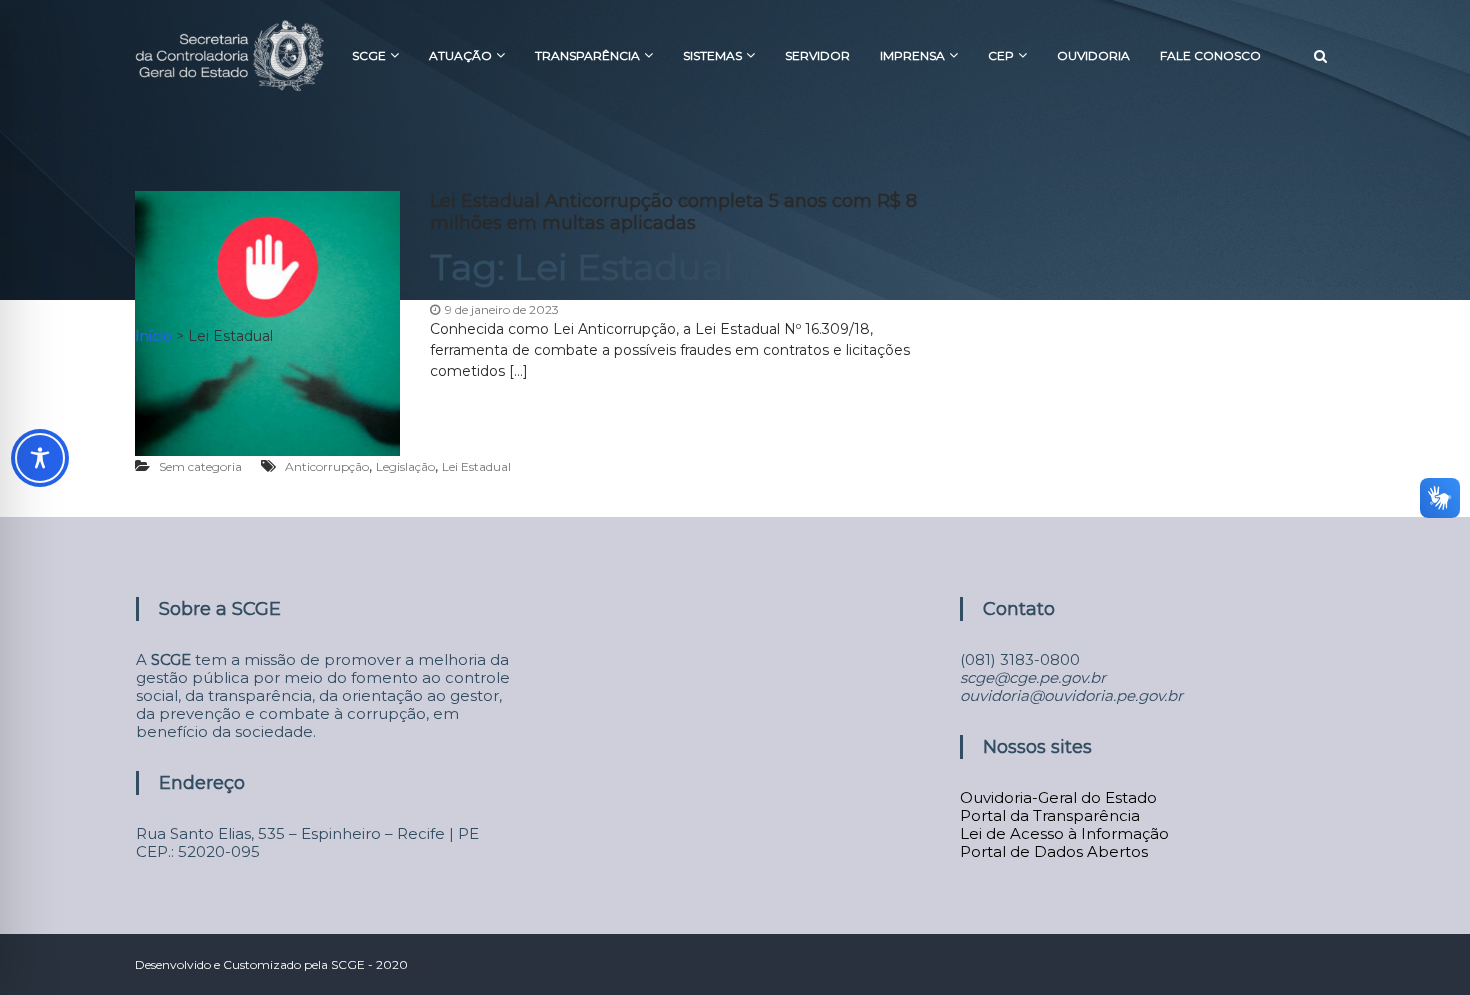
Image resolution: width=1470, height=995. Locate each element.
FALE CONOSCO (1210, 55)
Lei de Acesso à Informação (1064, 833)
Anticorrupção (327, 466)
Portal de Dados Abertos (1054, 851)
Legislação (405, 466)
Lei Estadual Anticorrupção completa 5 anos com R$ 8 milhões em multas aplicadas (673, 212)
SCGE (369, 55)
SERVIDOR (817, 55)
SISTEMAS (712, 55)
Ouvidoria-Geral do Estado (1058, 797)
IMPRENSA (912, 55)
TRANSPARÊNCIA (587, 55)
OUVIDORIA (1093, 55)
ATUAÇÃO (460, 55)
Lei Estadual (476, 466)
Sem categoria (200, 466)
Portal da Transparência (1050, 815)
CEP (1001, 55)
